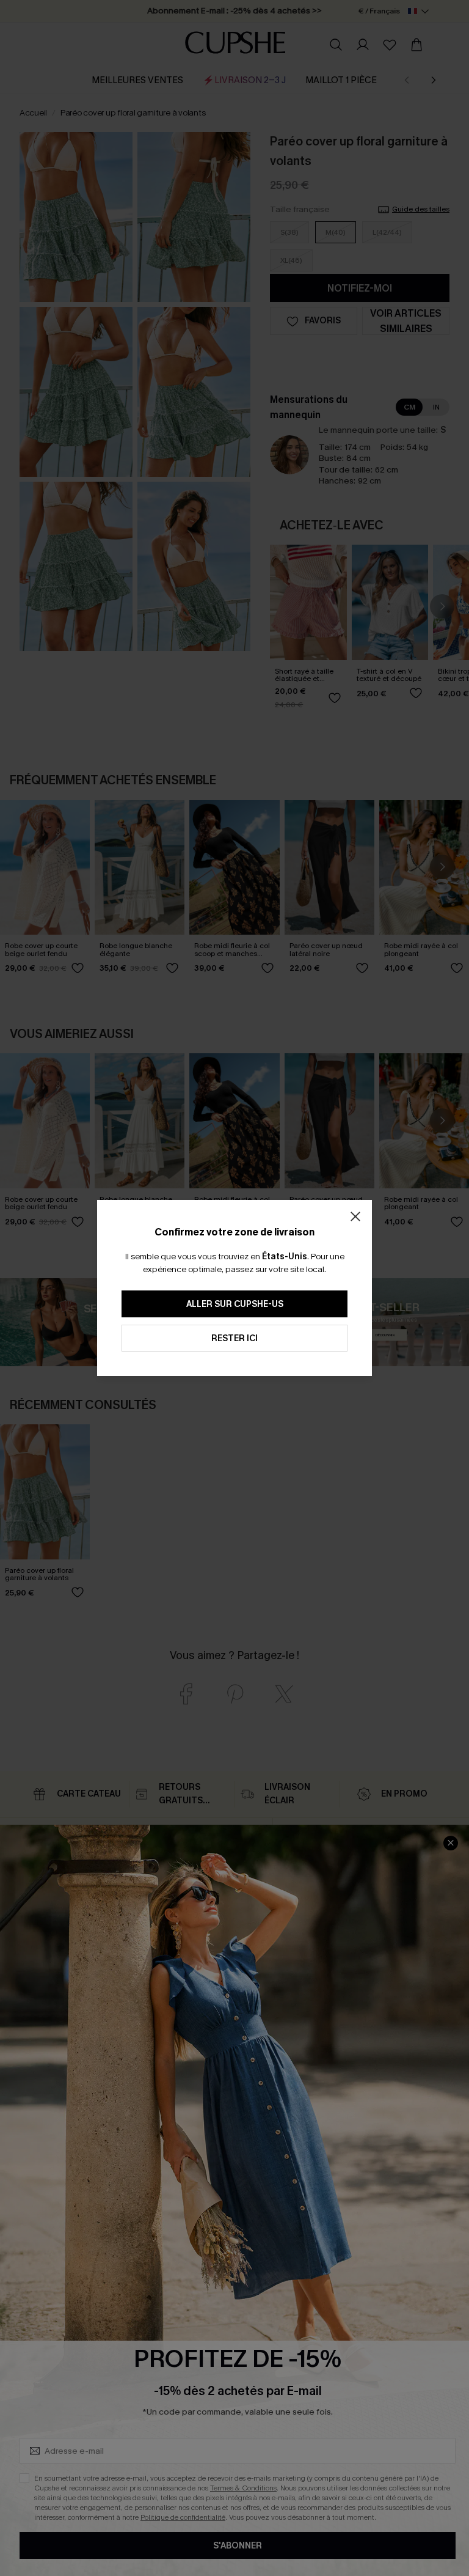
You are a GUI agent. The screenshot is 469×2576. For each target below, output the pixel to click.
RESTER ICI (234, 1338)
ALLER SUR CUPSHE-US (235, 1304)
